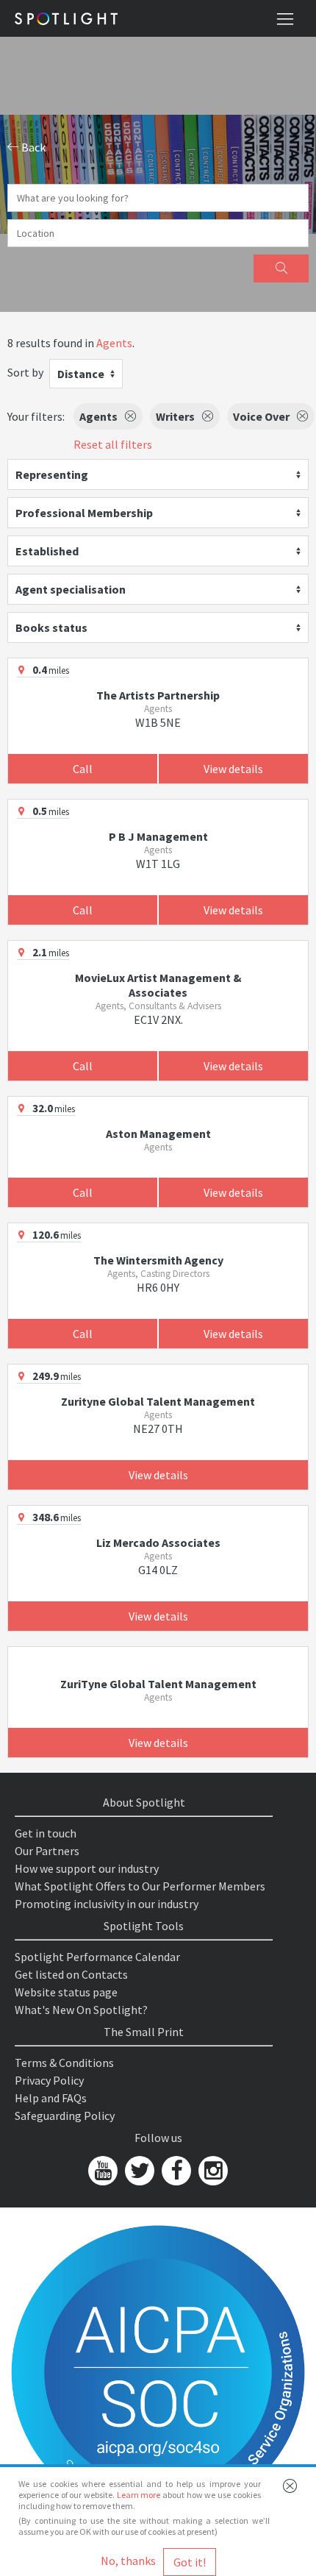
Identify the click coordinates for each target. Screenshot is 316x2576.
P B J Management (158, 836)
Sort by (25, 372)
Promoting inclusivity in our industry (107, 1904)
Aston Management (158, 1134)
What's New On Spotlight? (81, 2010)
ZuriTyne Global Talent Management (158, 1684)
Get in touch (46, 1833)
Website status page (66, 1992)
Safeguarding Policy (65, 2116)
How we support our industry (87, 1868)
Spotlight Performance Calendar (97, 1957)
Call (83, 769)
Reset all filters (113, 444)
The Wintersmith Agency (158, 1260)
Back (32, 147)
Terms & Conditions (64, 2063)
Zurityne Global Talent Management (158, 1401)
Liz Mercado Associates (158, 1543)
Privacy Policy (49, 2080)
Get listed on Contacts (71, 1974)
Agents (114, 343)
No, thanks (128, 2561)
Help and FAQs (51, 2098)
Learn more (139, 2495)
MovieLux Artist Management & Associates (158, 985)
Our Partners (47, 1851)
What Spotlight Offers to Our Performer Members (140, 1886)
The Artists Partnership (158, 695)
